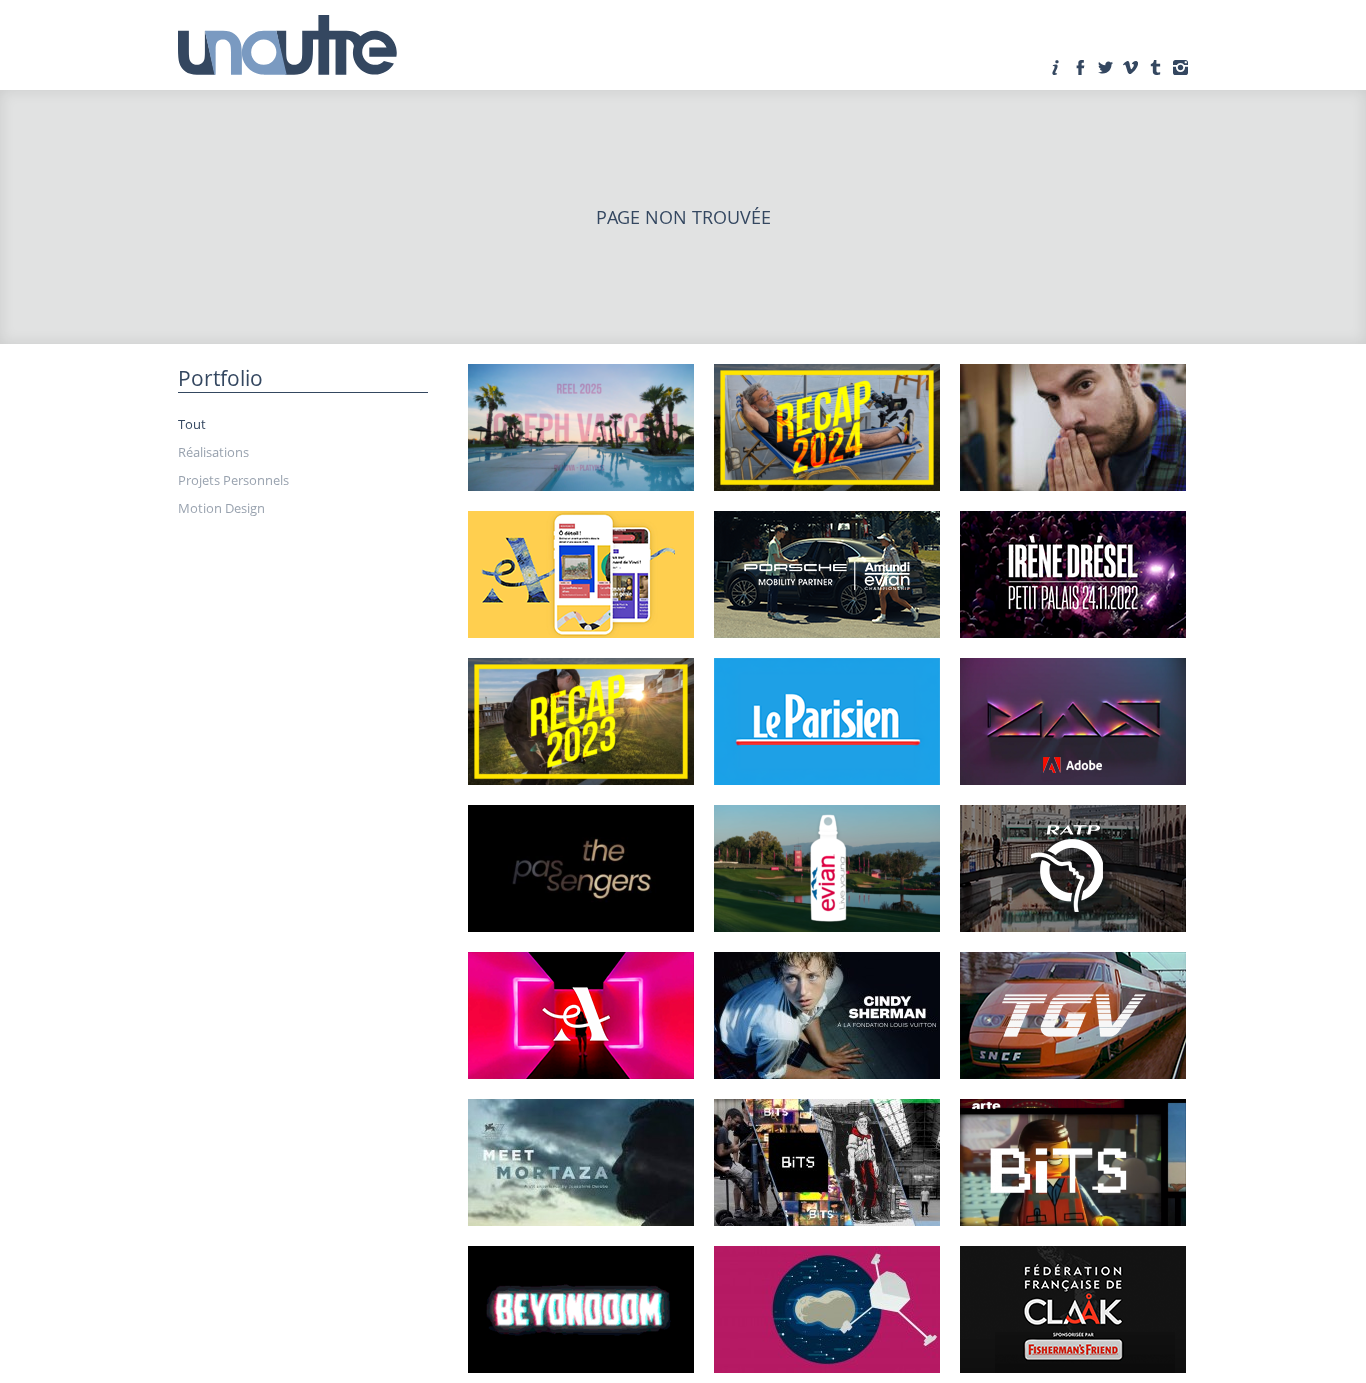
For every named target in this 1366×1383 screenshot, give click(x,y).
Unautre (288, 45)
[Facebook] (1080, 67)
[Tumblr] (1155, 67)
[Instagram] (1180, 67)
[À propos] (1055, 67)
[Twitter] (1105, 67)
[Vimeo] (1130, 67)
